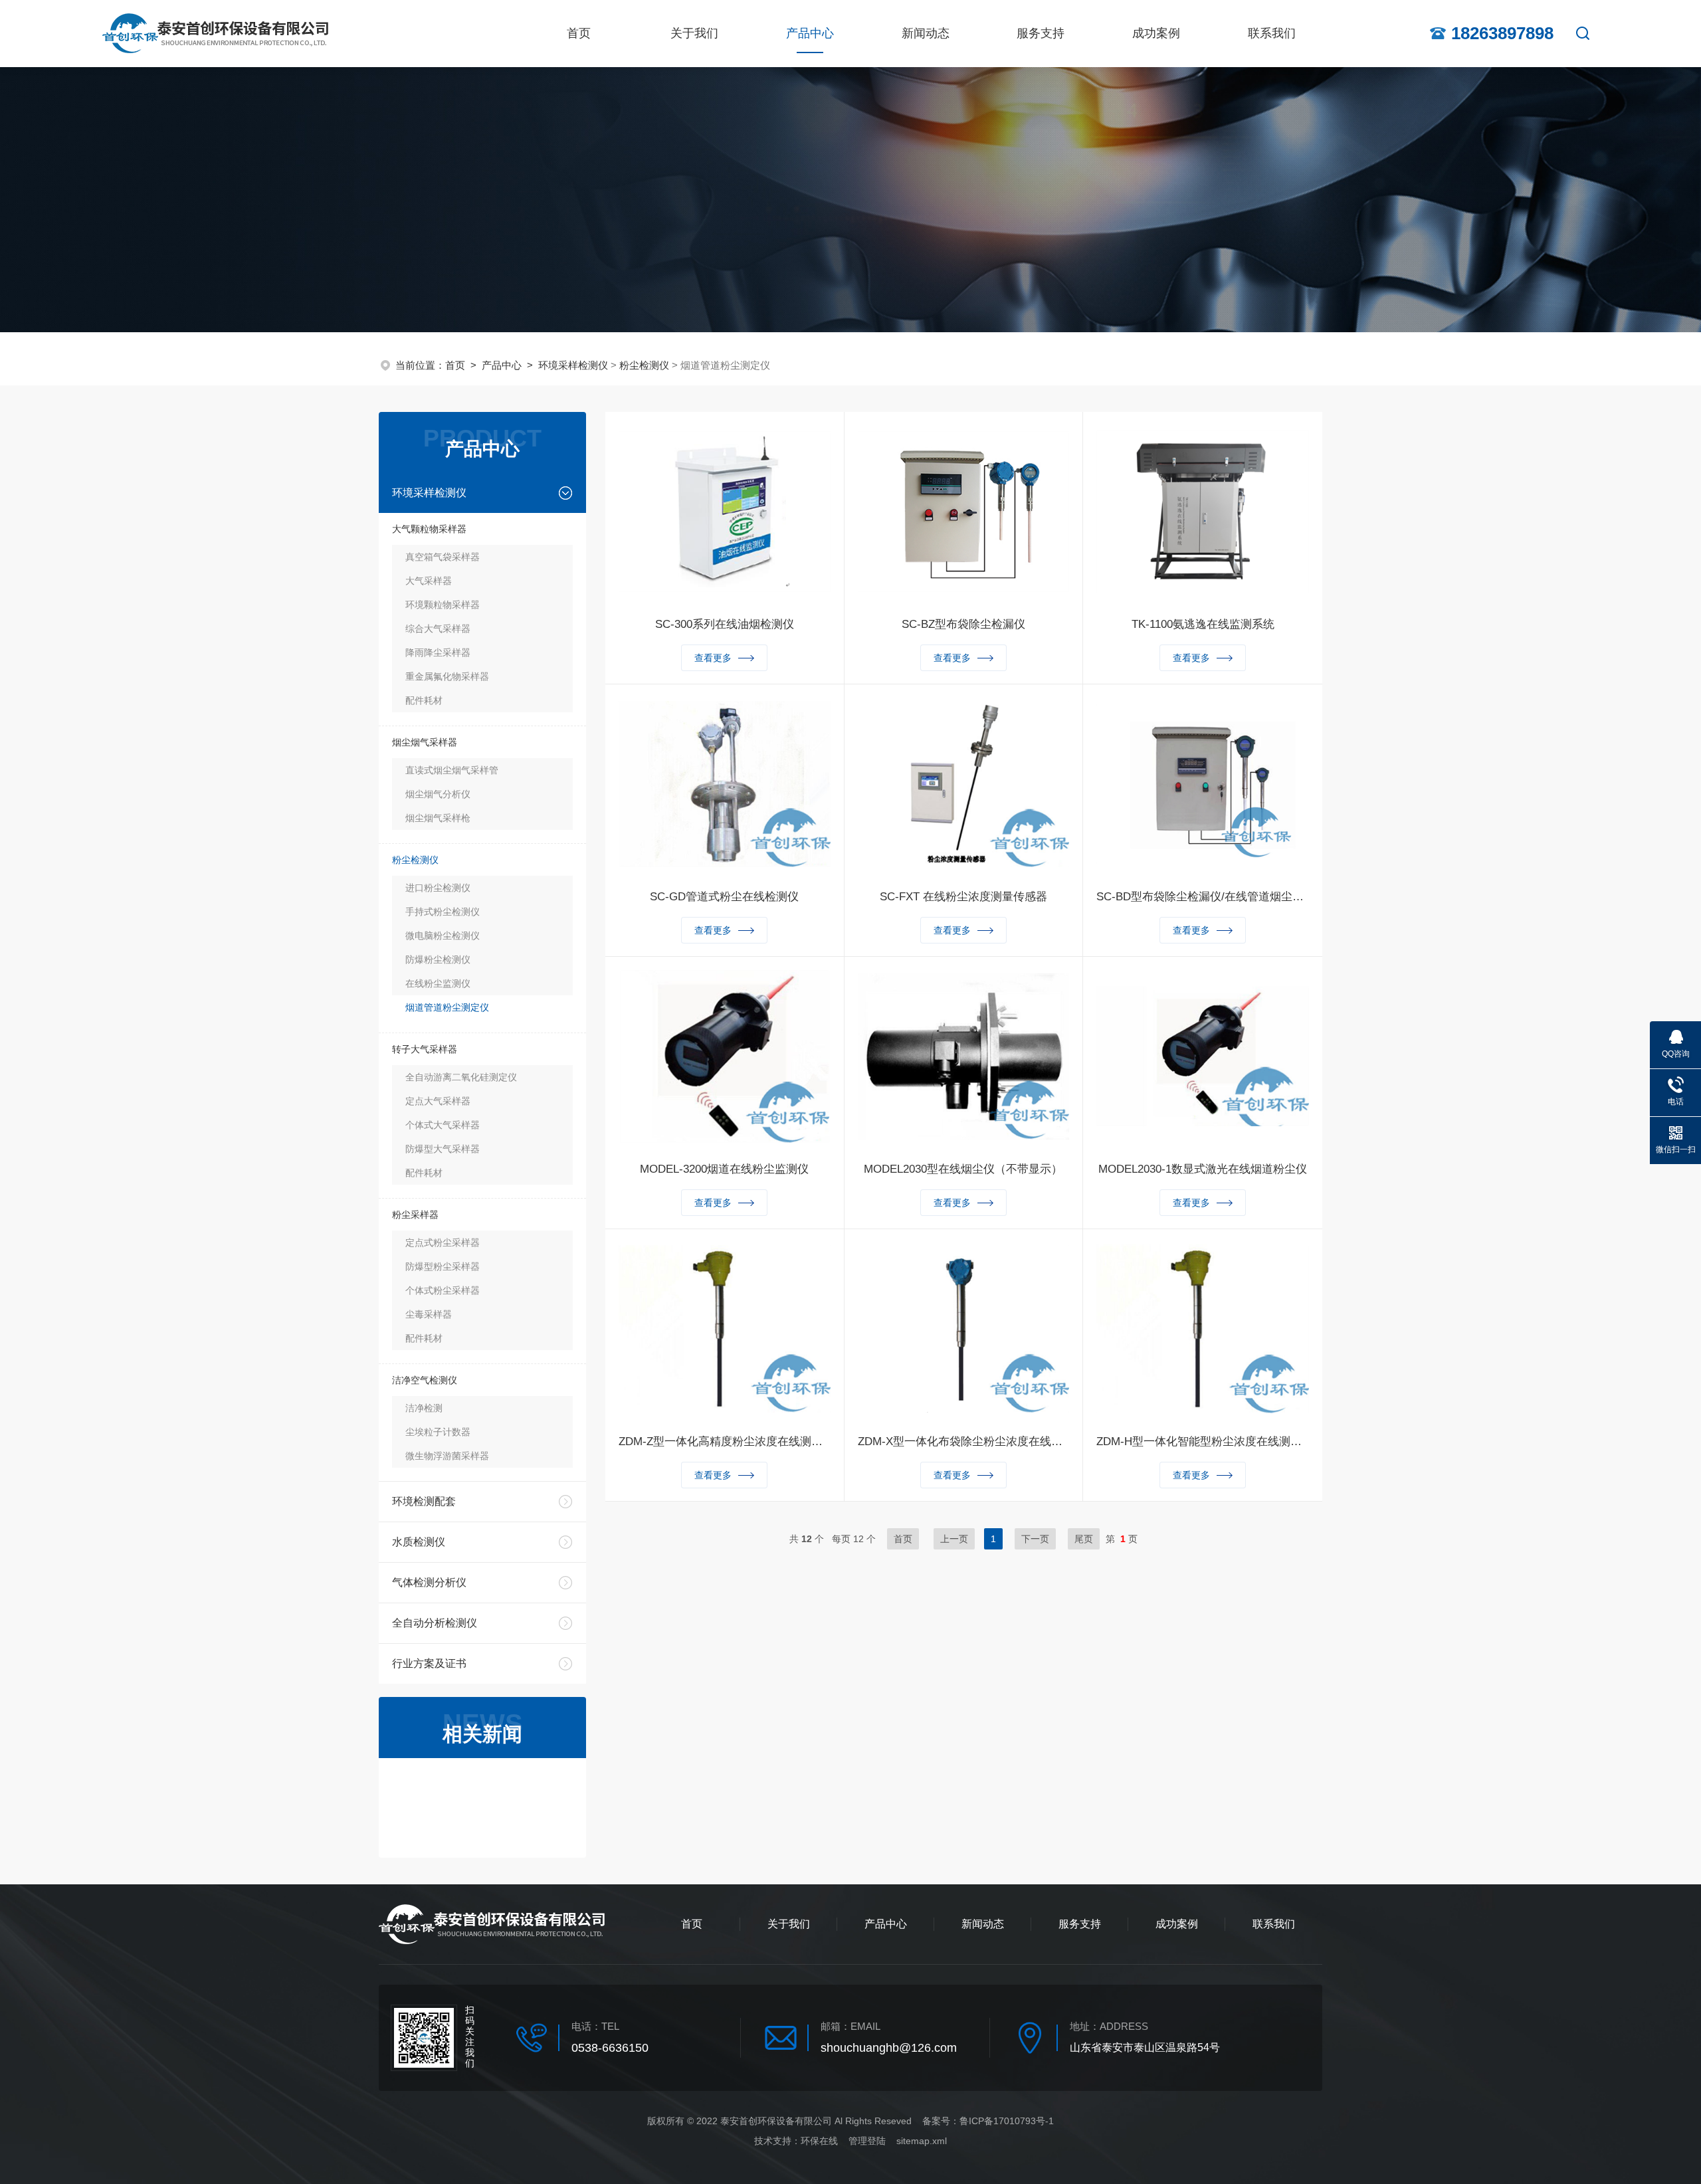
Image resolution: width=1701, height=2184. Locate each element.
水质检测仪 (419, 1542)
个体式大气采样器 (443, 1125)
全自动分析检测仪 (435, 1623)
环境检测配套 (424, 1501)
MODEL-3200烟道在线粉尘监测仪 (724, 1169)
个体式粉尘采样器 (443, 1290)
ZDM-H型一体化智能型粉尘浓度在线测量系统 (1203, 1441)
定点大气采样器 (438, 1101)
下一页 (1035, 1539)
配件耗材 (424, 700)
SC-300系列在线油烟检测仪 (725, 624)
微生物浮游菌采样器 (447, 1456)
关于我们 (694, 33)
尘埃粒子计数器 (438, 1432)
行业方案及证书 (429, 1663)
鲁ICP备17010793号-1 (1007, 2121)
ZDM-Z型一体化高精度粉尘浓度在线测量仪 (725, 1441)
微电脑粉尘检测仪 (443, 936)
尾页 (1084, 1539)
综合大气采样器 (438, 629)
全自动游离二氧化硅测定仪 (461, 1077)
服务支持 (1041, 33)
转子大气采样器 (425, 1049)
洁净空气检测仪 (425, 1380)
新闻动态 (926, 33)
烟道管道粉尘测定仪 (447, 1007)
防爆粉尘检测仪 (438, 959)
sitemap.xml (922, 2141)
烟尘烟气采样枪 (438, 818)
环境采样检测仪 (573, 365)
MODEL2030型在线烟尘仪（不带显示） (963, 1169)
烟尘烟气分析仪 (438, 794)
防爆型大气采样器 (443, 1149)
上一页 (954, 1539)
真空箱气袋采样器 (443, 557)
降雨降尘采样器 (438, 652)
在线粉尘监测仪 (438, 983)
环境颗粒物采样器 (443, 605)
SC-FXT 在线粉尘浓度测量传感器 (963, 897)
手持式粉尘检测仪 (443, 912)
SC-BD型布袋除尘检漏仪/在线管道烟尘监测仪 (1203, 897)
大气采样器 (429, 581)
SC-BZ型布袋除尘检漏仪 (963, 624)
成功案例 (1156, 33)
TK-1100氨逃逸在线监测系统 (1203, 624)
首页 (579, 33)
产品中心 (810, 33)
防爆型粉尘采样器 (443, 1266)
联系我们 (1272, 33)
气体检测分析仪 (429, 1582)
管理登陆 (867, 2141)
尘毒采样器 (429, 1314)
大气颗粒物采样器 (429, 529)
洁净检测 (424, 1408)
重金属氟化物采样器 (447, 676)
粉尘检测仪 (644, 365)
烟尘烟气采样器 (425, 742)
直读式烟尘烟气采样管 (452, 770)
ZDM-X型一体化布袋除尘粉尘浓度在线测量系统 (964, 1441)
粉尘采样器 (415, 1215)
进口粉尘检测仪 (438, 888)
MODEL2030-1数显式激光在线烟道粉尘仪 (1203, 1169)
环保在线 (819, 2141)
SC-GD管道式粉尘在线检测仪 (724, 897)
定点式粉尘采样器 (443, 1242)
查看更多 (713, 658)
